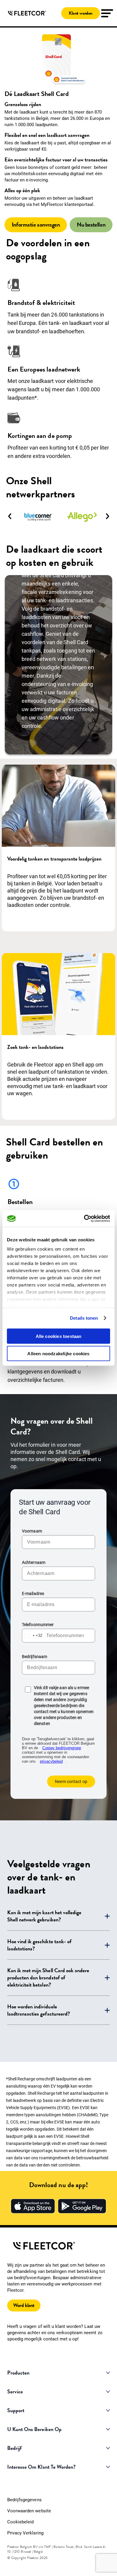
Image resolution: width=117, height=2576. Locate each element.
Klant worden (81, 13)
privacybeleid (51, 1761)
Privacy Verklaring (25, 2533)
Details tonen (84, 1318)
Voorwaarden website (29, 2511)
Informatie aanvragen (36, 225)
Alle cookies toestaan (59, 1336)
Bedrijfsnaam (34, 1657)
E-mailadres (33, 1593)
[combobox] (32, 1636)
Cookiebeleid (20, 2522)
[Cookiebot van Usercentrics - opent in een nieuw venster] (84, 1219)
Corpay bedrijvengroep (62, 1748)
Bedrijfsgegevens (24, 2500)
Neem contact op (71, 1781)
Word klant (24, 2305)
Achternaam (34, 1562)
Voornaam (32, 1531)
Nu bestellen (91, 225)
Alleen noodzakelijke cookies (58, 1354)
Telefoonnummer (38, 1625)
